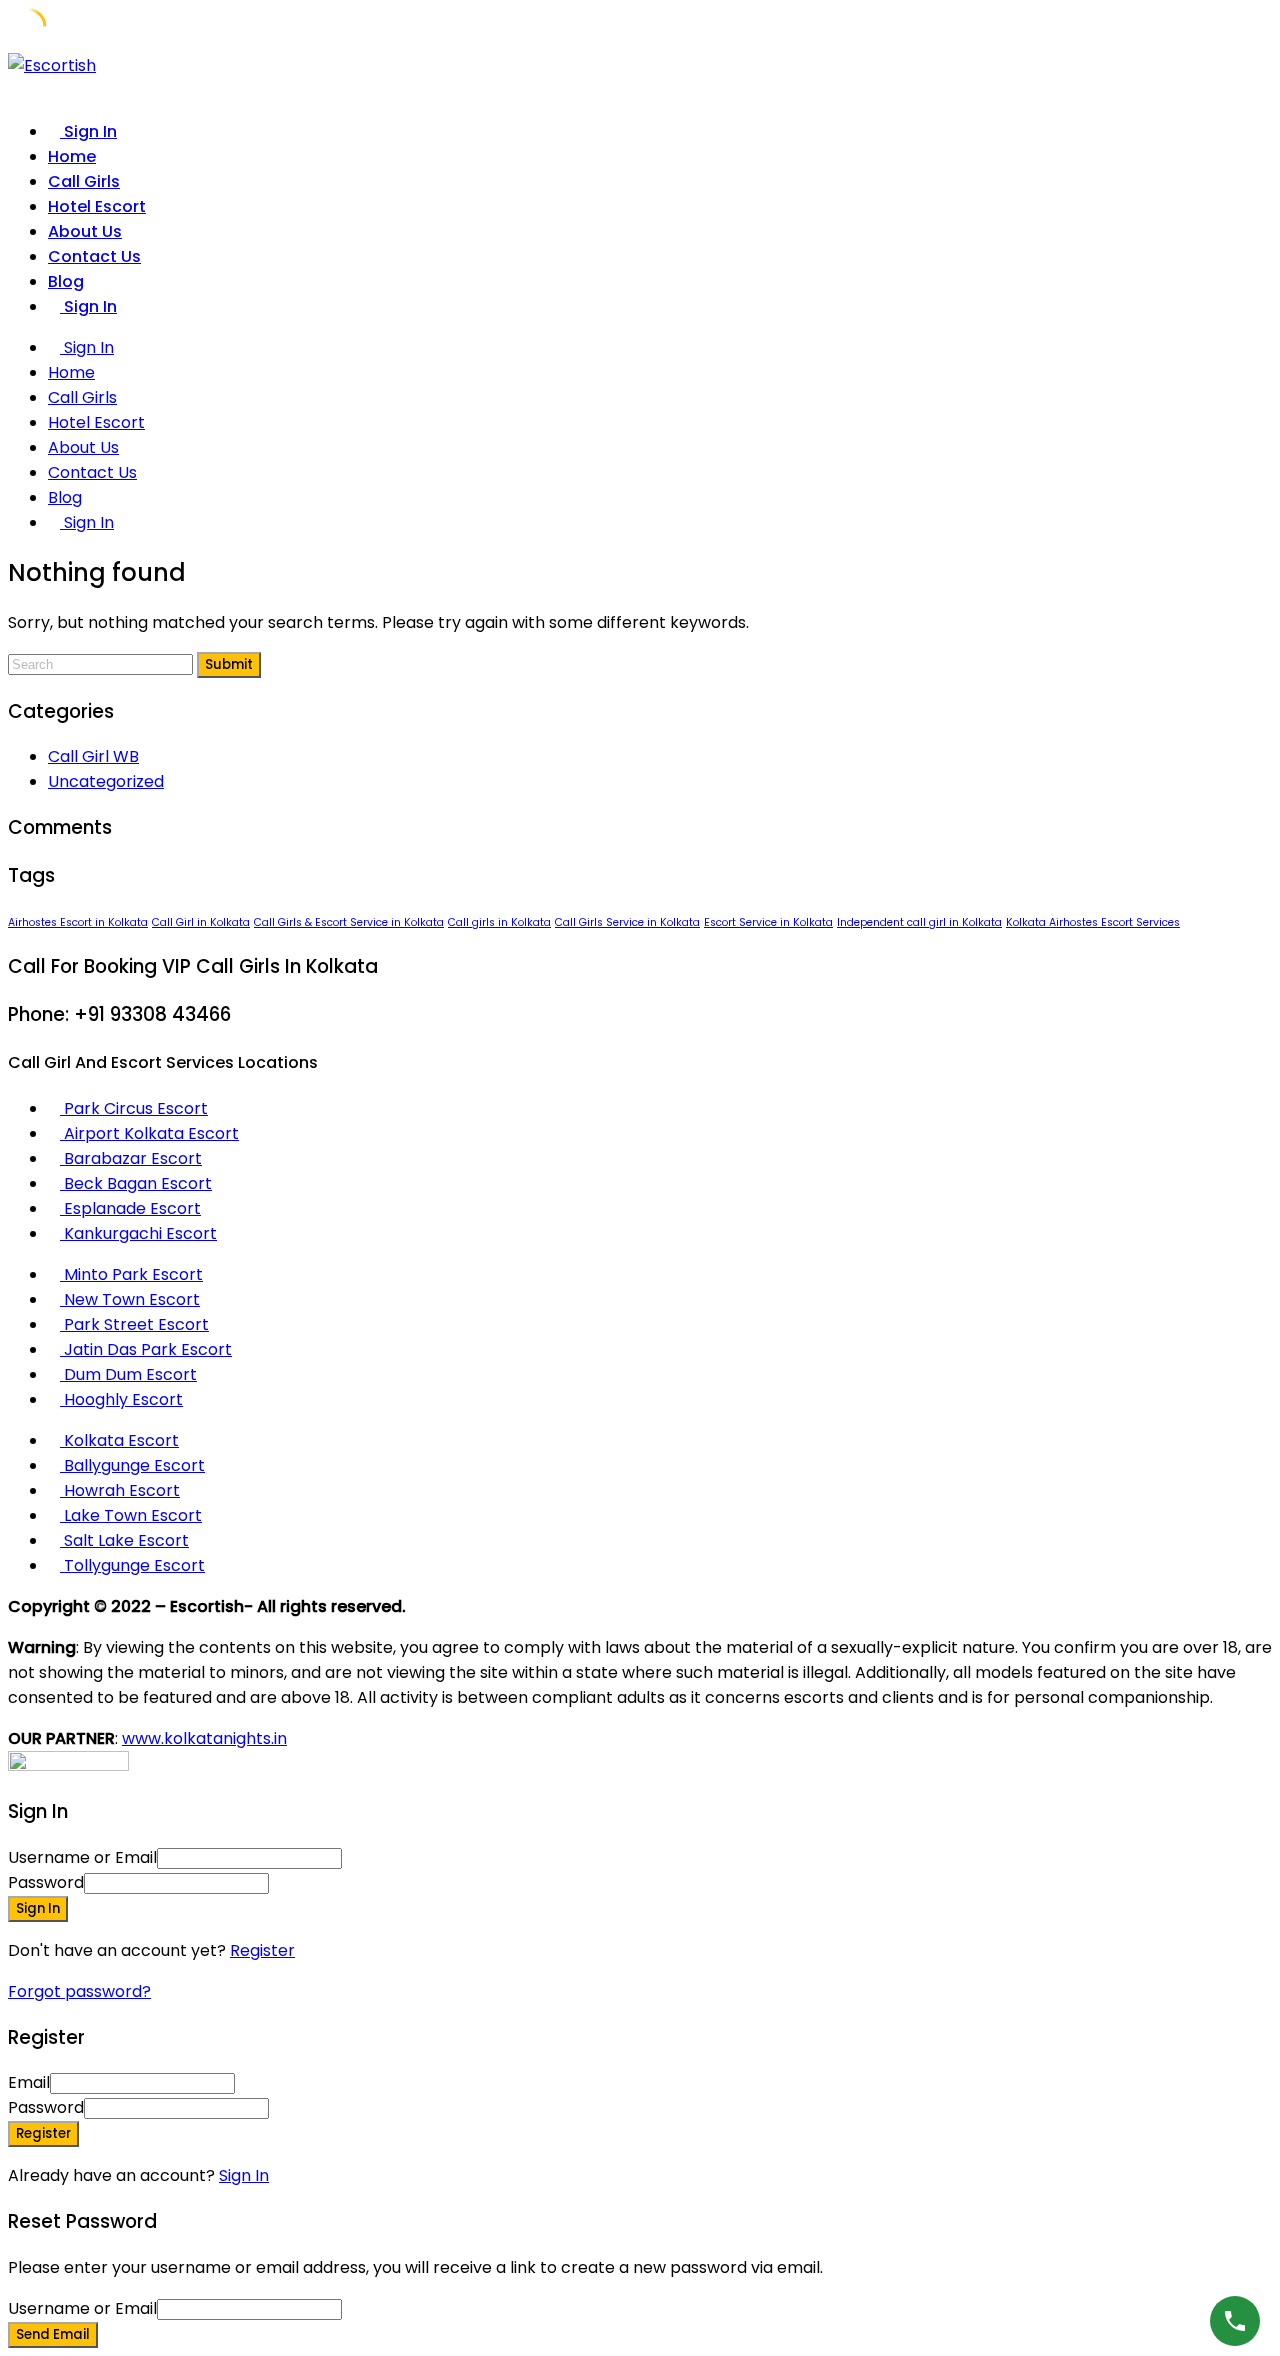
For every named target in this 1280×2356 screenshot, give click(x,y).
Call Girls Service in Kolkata (627, 922)
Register (262, 1950)
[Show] (275, 1882)
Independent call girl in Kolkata (919, 922)
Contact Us (94, 256)
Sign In (244, 2175)
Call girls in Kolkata (499, 922)
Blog (66, 281)
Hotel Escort (97, 206)
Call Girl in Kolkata (201, 922)
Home (72, 156)
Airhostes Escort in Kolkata (78, 922)
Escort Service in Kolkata (768, 922)
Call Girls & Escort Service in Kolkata (349, 922)
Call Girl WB (93, 756)
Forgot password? (79, 1991)
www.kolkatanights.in (204, 1738)
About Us (85, 231)
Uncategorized (106, 781)
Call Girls (84, 181)
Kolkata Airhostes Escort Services (1093, 922)
